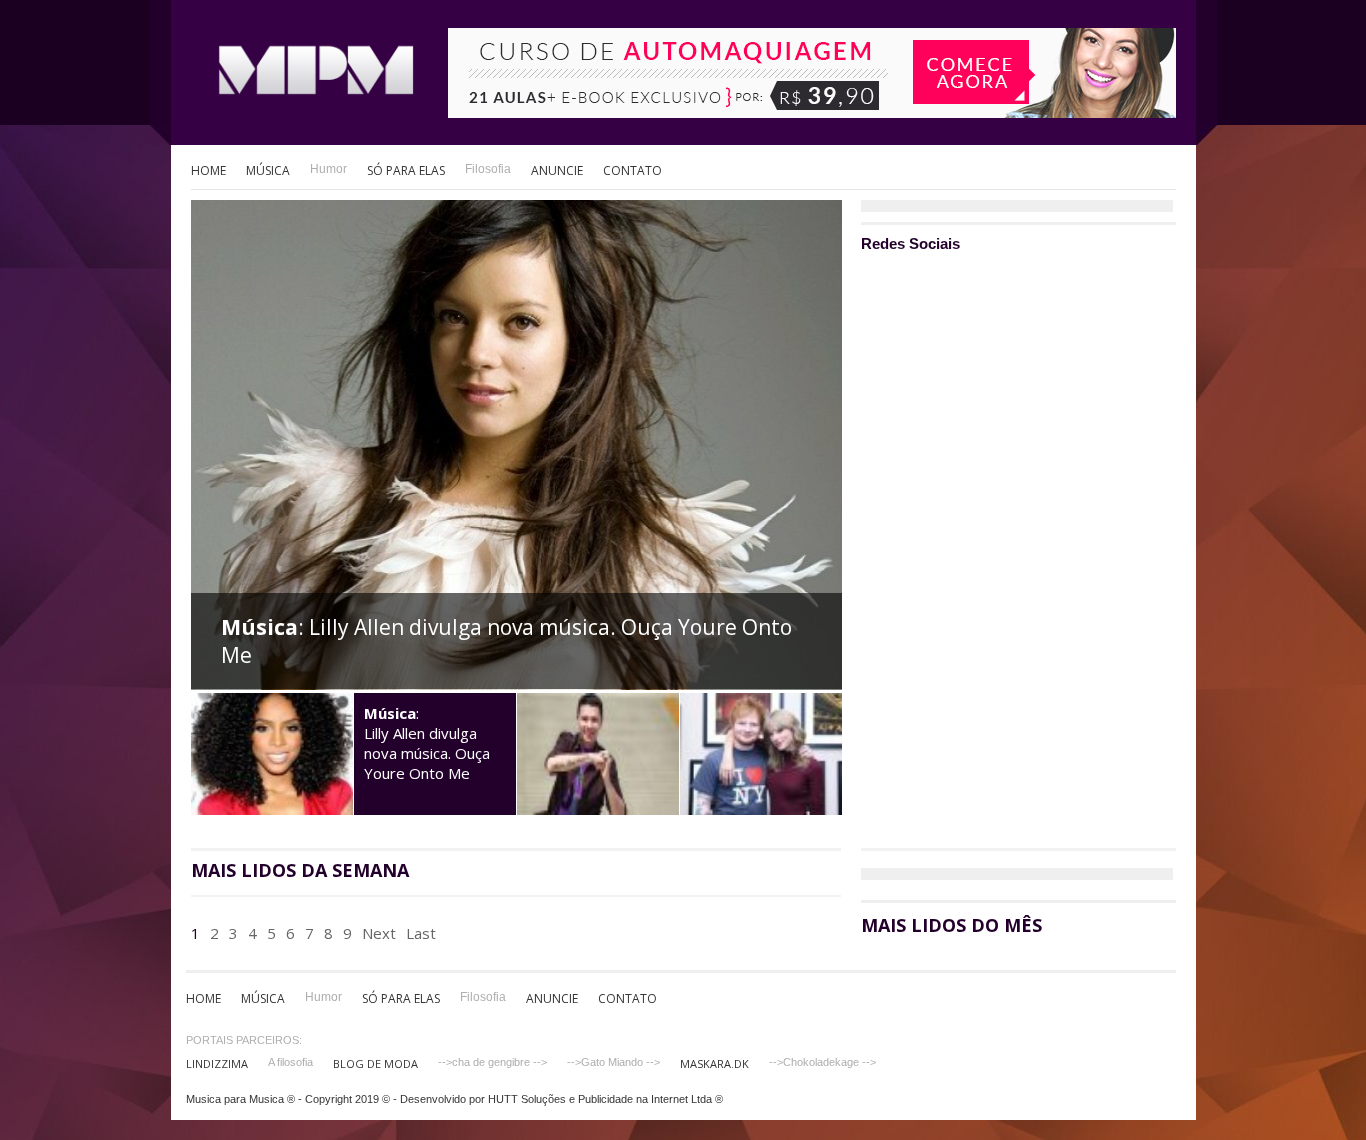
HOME (208, 170)
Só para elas (406, 170)
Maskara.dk (714, 1063)
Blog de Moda (375, 1063)
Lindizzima (217, 1063)
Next (379, 933)
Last (421, 933)
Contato (632, 170)
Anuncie (557, 170)
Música (268, 170)
